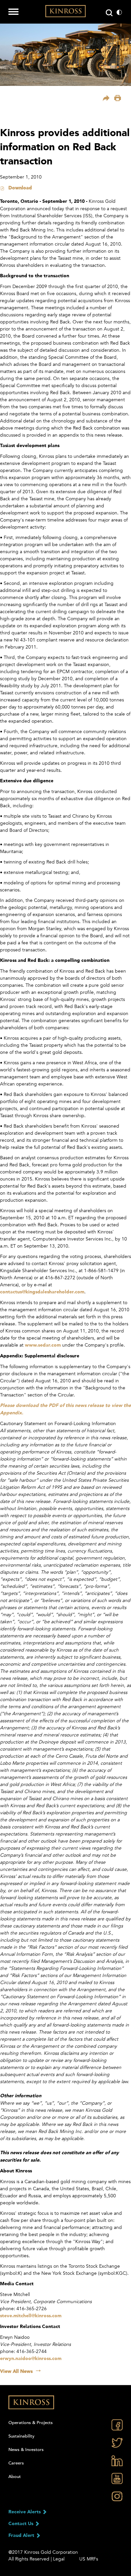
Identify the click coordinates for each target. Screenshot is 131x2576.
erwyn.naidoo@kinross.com (31, 2359)
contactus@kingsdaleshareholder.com (42, 1292)
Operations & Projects (31, 2423)
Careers (16, 2463)
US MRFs (89, 2559)
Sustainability (21, 2436)
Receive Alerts (25, 2512)
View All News (16, 2371)
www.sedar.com (43, 1345)
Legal (59, 2559)
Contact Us (21, 2524)
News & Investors (26, 2450)
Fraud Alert (22, 2536)
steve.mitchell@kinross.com (31, 2316)
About (15, 2477)
